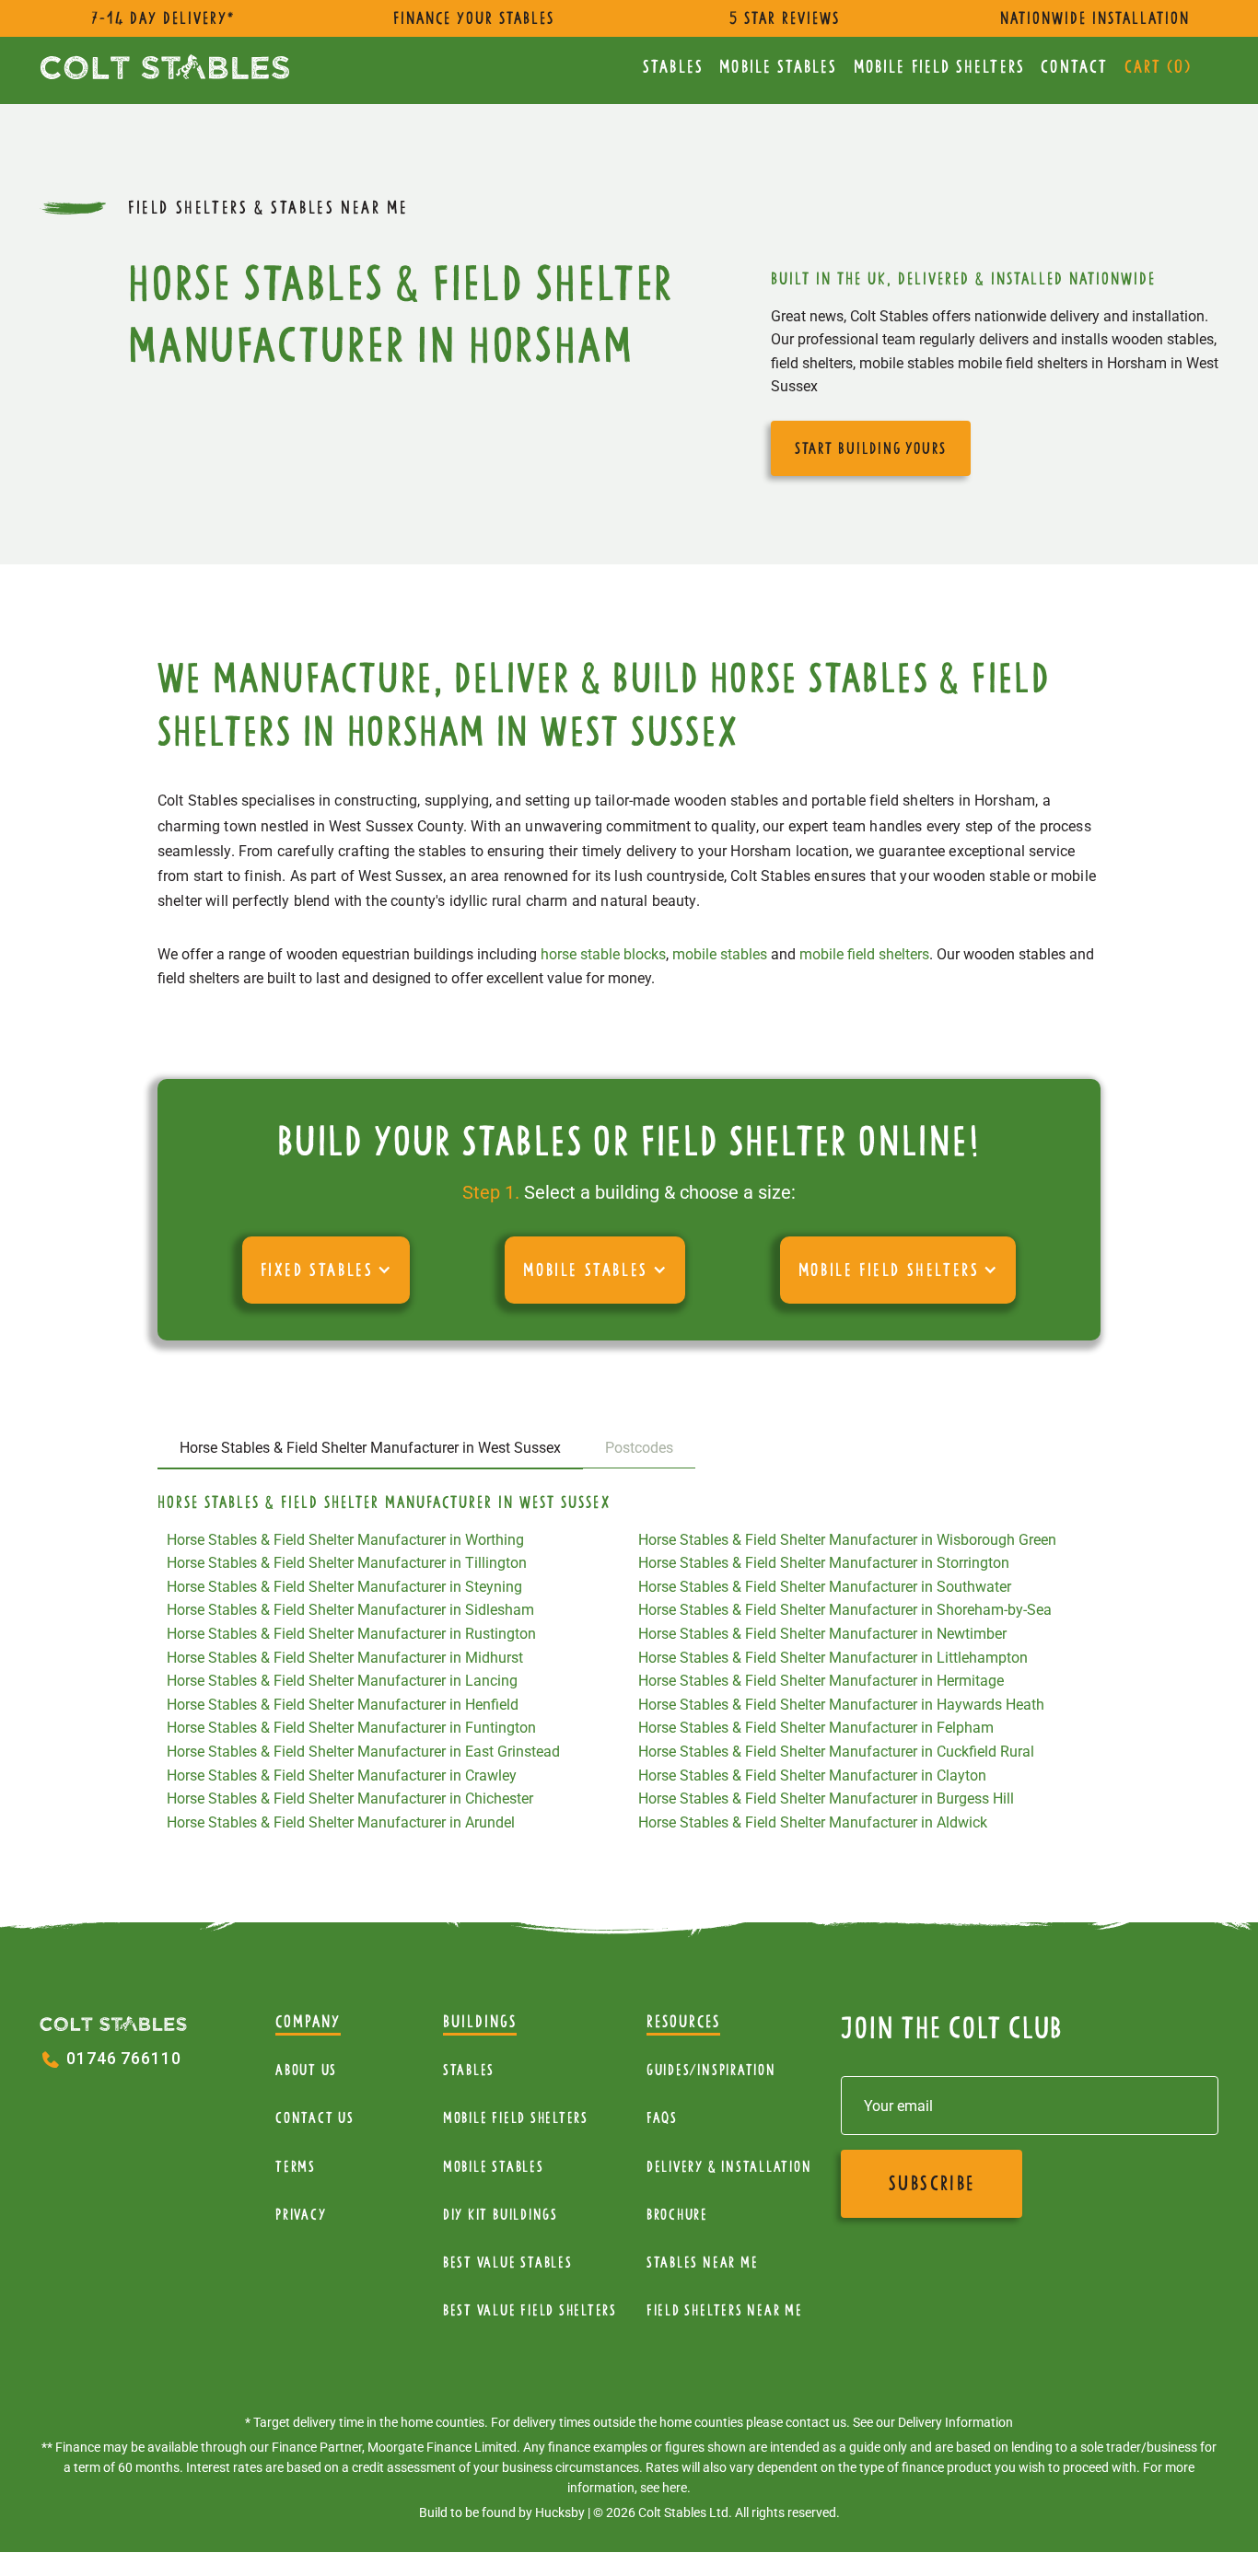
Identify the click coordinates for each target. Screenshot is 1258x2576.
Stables (673, 67)
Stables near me (702, 2263)
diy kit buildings (501, 2215)
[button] (326, 1270)
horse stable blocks (603, 954)
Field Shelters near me (725, 2310)
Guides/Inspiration (711, 2070)
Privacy (301, 2215)
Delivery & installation (729, 2167)
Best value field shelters (530, 2310)
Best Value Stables (508, 2263)
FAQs (662, 2118)
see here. (665, 2488)
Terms (296, 2167)
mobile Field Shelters (939, 67)
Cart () (1159, 67)
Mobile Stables (778, 67)
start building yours (871, 448)
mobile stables (720, 954)
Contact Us (315, 2118)
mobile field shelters (864, 954)
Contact (1074, 67)
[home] (165, 67)
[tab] (370, 1449)
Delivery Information (955, 2422)
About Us (306, 2070)
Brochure (677, 2215)
